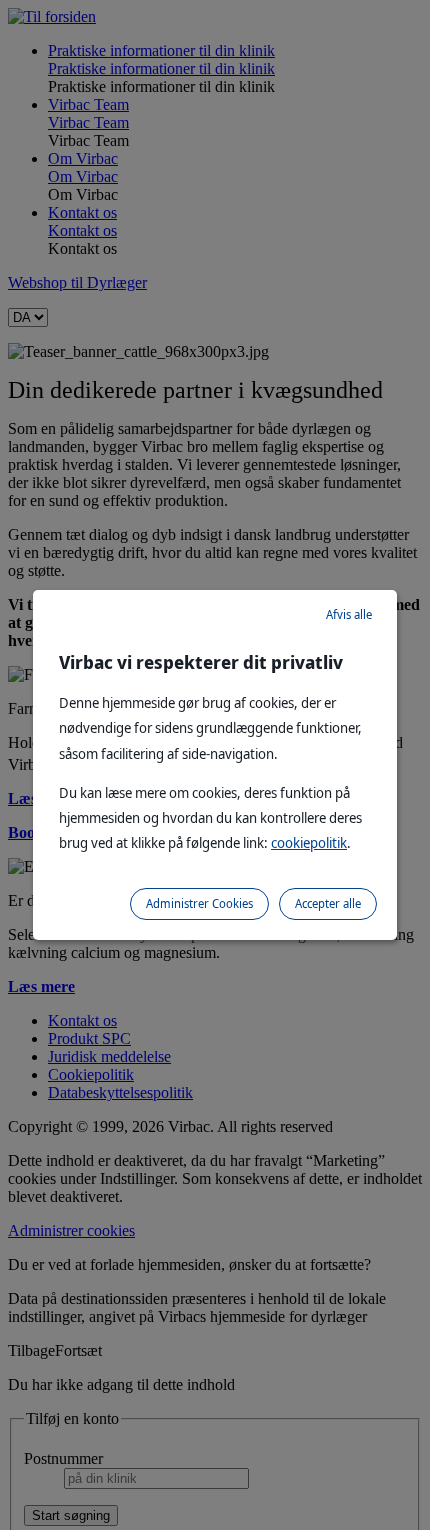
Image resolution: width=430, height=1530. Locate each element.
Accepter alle (328, 903)
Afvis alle (349, 614)
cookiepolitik (309, 842)
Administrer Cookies (199, 903)
